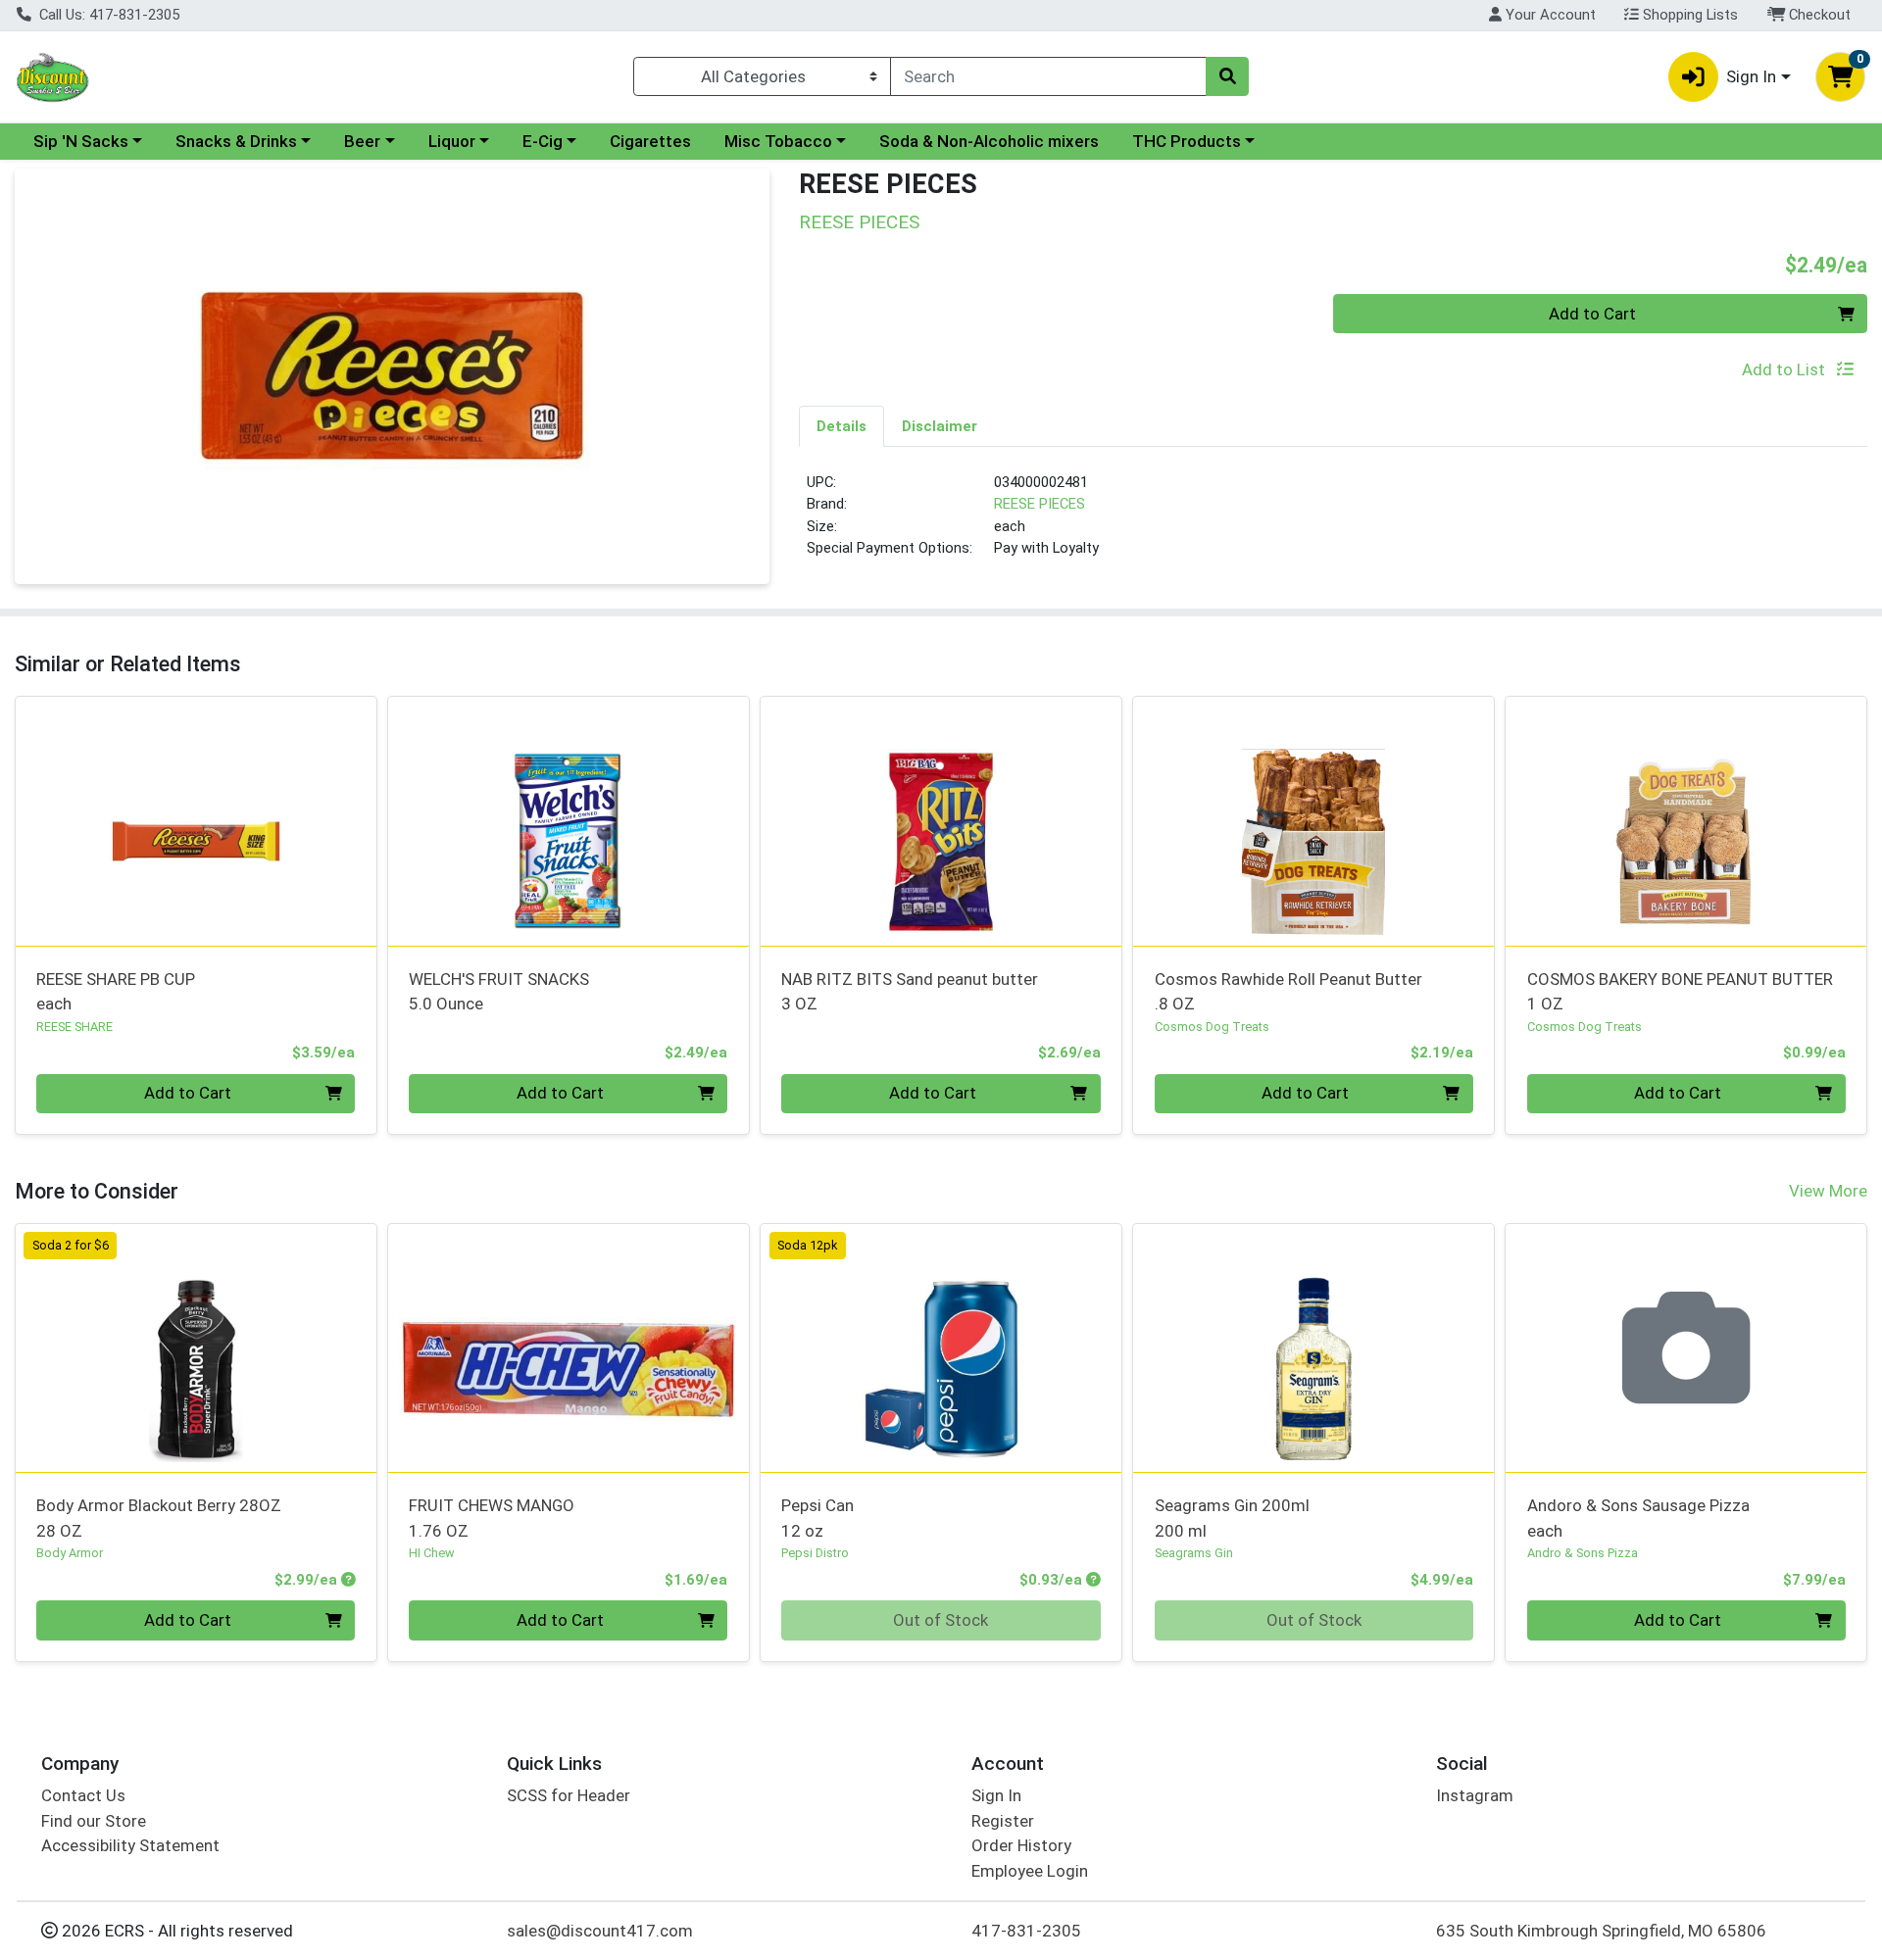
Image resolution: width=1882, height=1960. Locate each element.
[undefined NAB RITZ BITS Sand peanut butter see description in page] (941, 821)
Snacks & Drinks (236, 141)
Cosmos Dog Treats (1212, 1027)
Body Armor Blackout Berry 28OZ (159, 1518)
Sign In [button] (1751, 76)
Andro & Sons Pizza (1583, 1553)
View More (1828, 1191)
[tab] (842, 425)
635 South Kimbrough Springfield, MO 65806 (1601, 1931)
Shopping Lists (1688, 15)
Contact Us (83, 1795)
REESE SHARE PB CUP (116, 991)
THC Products (1187, 141)
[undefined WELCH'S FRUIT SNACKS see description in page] (569, 821)
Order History (1021, 1845)
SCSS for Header (569, 1795)
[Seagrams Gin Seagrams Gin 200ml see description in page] (1313, 1347)
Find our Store (94, 1821)
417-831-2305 (1026, 1931)
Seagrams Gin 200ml (1232, 1518)
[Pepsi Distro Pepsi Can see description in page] (941, 1347)
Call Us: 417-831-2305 (107, 15)
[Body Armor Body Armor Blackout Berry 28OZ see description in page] (196, 1347)
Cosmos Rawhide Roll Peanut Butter (1288, 991)
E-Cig (543, 141)
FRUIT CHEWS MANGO (492, 1518)
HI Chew (432, 1553)
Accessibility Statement (130, 1845)
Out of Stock (941, 1620)
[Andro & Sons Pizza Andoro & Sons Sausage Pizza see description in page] (1686, 1347)
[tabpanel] (1333, 523)
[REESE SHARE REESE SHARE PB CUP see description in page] (196, 821)
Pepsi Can (817, 1518)
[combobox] (1048, 76)
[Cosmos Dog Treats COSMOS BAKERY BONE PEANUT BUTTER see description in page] (1686, 821)
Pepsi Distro (815, 1553)
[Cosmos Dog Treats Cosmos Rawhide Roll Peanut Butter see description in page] (1313, 821)
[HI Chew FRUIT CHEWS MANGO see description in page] (569, 1347)
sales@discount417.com (600, 1931)
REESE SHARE (74, 1027)
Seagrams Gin (1194, 1553)
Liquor (452, 141)
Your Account (1549, 15)
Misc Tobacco (778, 141)
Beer (362, 141)
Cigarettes (650, 141)
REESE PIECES (1040, 504)
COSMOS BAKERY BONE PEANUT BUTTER (1680, 991)
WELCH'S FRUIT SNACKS (499, 991)
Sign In (996, 1795)
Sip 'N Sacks (81, 141)
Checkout (1818, 15)
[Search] (1227, 76)
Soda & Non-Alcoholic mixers (989, 141)
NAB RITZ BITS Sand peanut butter (910, 991)
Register (1003, 1821)
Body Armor (70, 1553)
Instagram (1475, 1795)
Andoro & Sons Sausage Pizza (1638, 1518)
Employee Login (1030, 1871)
